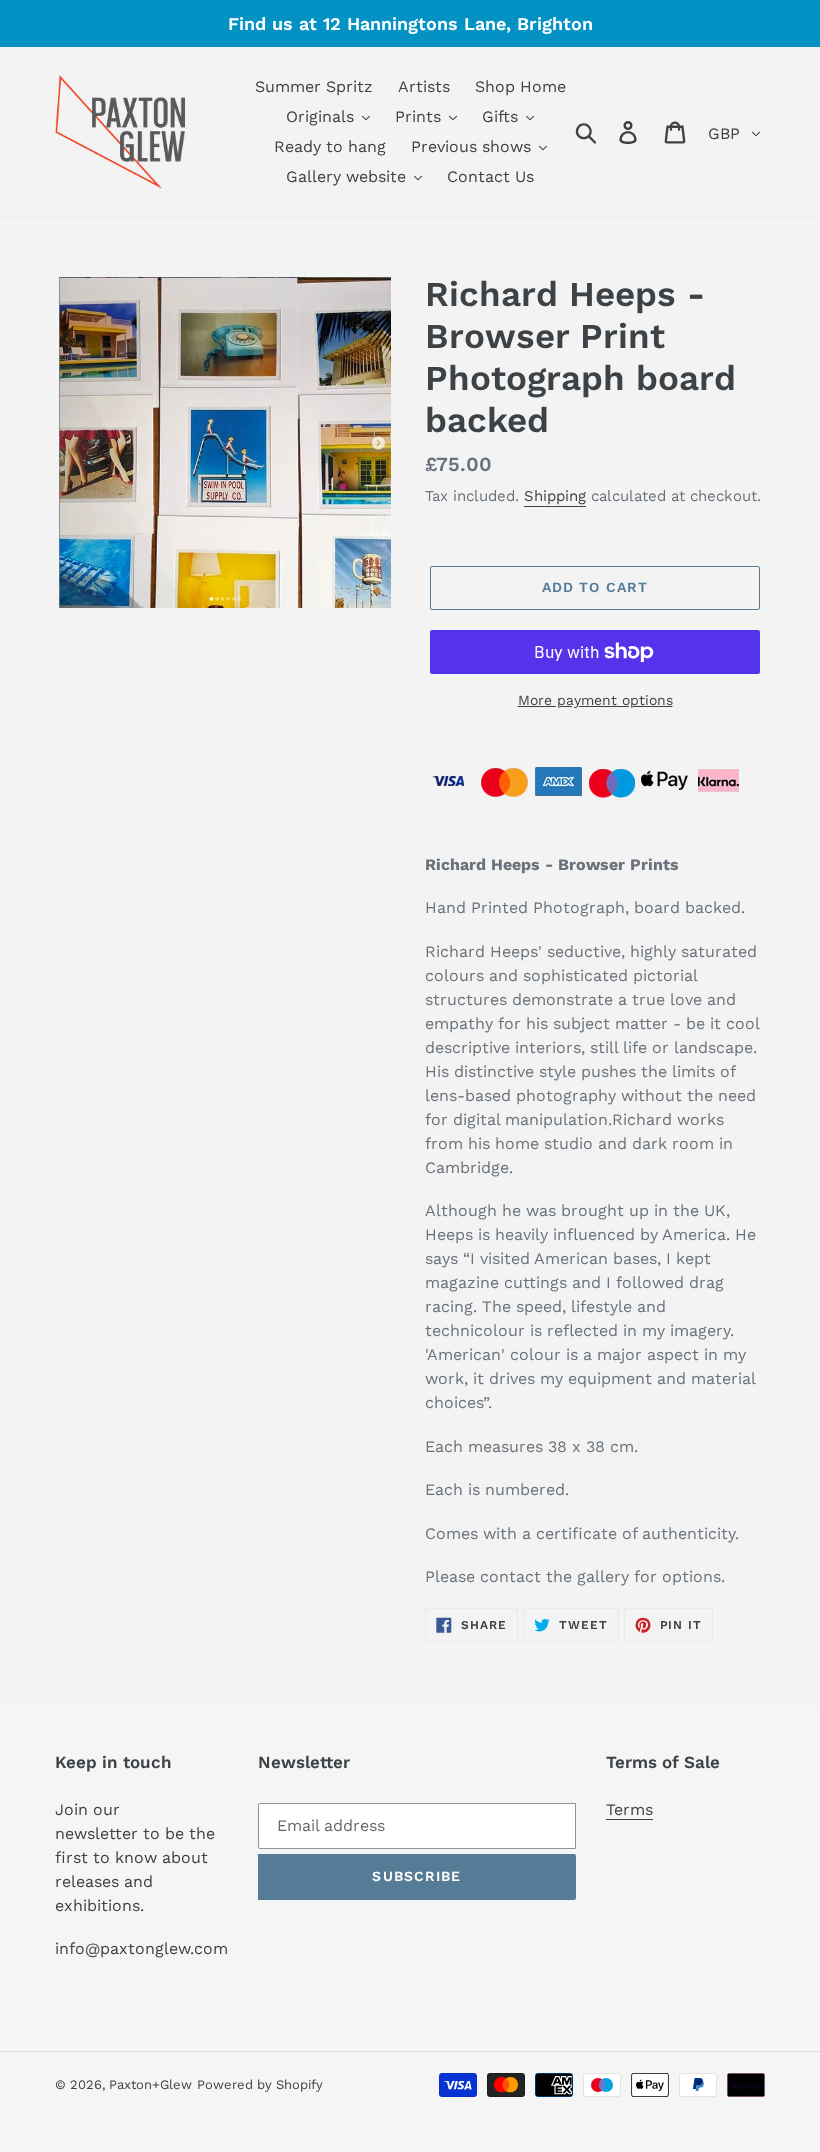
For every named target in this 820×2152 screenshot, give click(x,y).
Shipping (555, 496)
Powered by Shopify (260, 2084)
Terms (629, 1809)
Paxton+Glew (150, 2084)
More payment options (595, 700)
